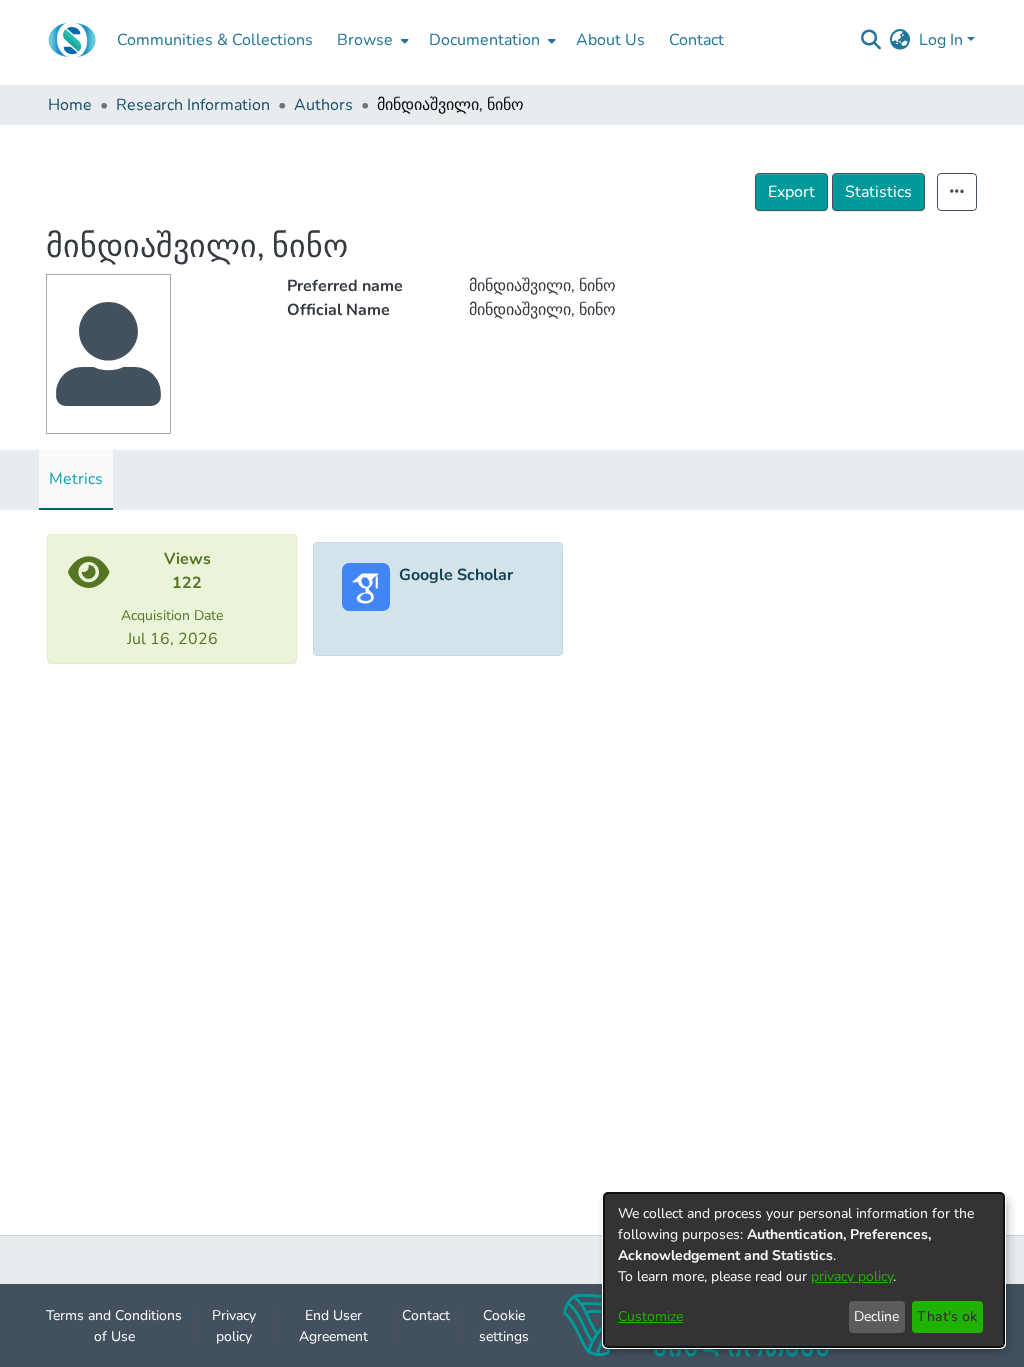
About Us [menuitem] (610, 40)
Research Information (193, 105)
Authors (323, 105)
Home (70, 105)
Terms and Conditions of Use (114, 1326)
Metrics (76, 479)
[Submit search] (871, 40)
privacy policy (852, 1276)
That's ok (947, 1316)
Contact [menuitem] (696, 40)
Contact (426, 1315)
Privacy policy (234, 1326)
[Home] (72, 40)
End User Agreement (333, 1326)
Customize (650, 1316)
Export (791, 192)
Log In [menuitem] (941, 40)
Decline (876, 1316)
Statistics (878, 192)
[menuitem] (371, 40)
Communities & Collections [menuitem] (215, 40)
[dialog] (804, 1270)
